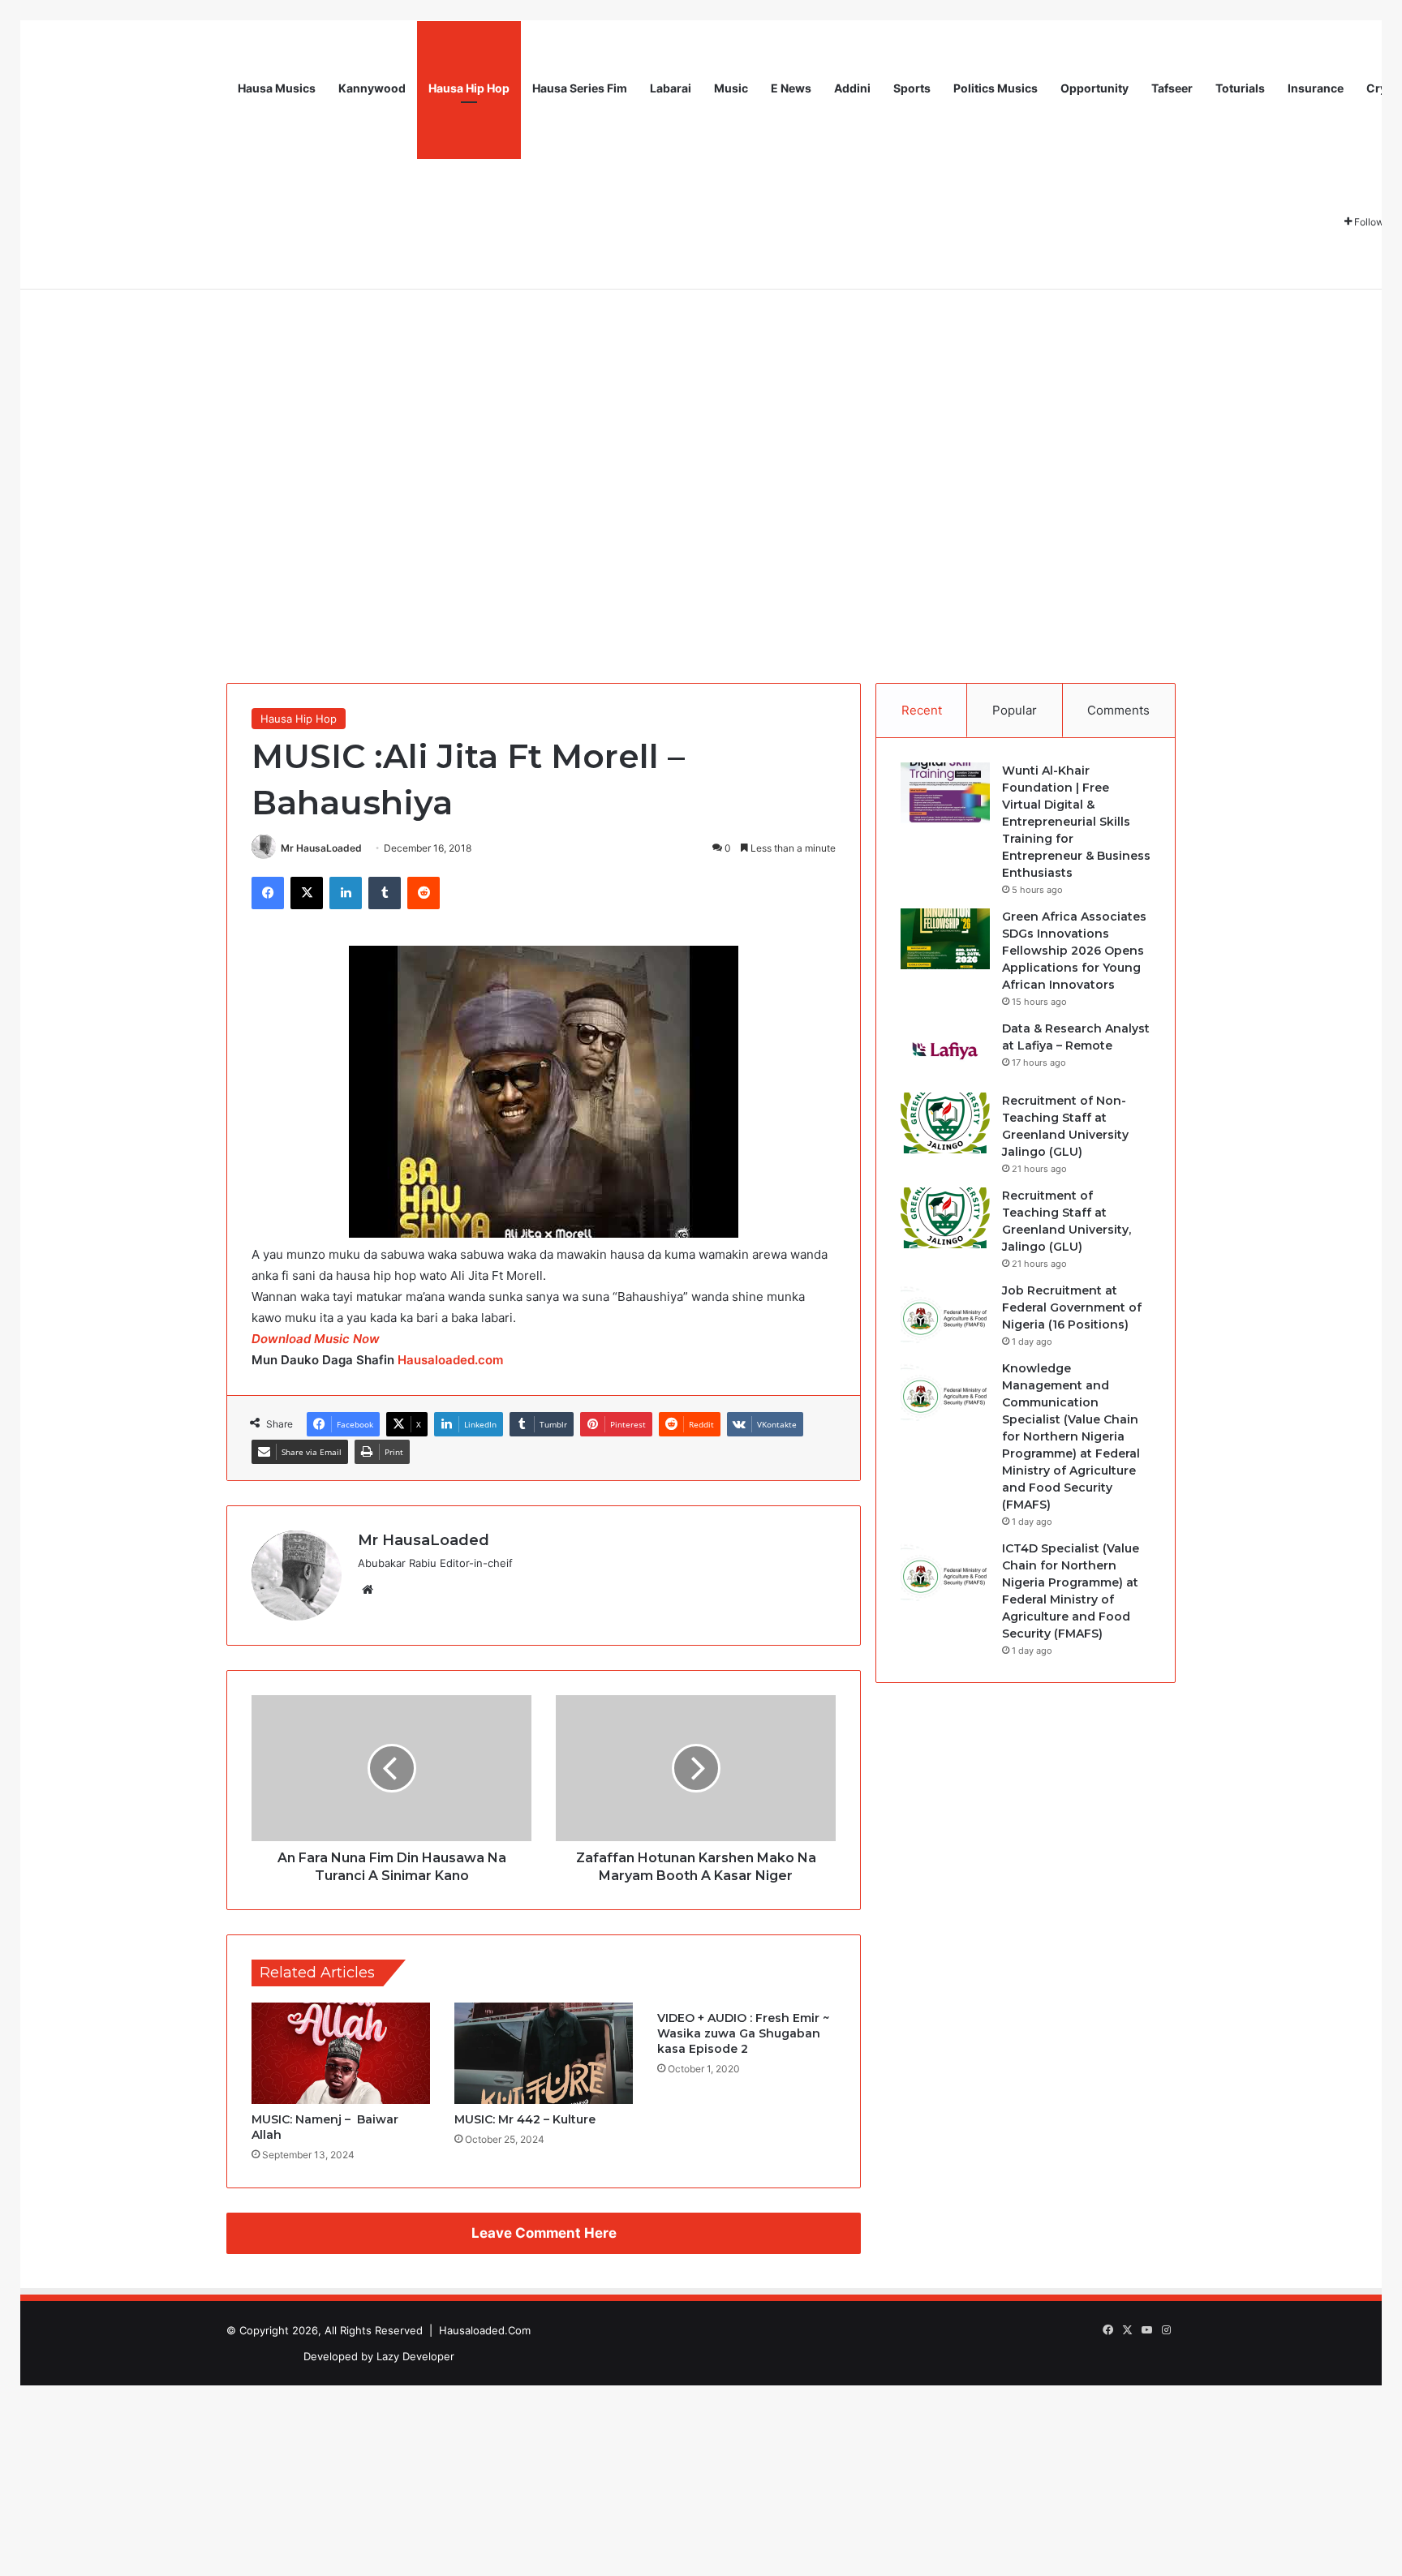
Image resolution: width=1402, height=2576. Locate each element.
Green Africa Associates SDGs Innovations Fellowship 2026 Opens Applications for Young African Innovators (1074, 951)
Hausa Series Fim (580, 88)
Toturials (1240, 88)
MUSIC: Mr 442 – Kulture (525, 2119)
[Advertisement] (701, 410)
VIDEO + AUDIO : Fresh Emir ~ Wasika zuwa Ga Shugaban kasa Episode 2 (743, 2033)
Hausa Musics (277, 88)
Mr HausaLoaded (321, 848)
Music (731, 88)
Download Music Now (316, 1339)
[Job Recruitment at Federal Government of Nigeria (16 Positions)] (945, 1313)
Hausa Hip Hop (469, 88)
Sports (912, 88)
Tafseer (1172, 88)
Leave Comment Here (544, 2233)
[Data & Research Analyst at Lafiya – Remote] (945, 1051)
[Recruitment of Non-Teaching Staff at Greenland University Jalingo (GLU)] (945, 1123)
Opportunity (1095, 88)
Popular (1015, 710)
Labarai (671, 88)
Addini (852, 88)
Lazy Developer (415, 2356)
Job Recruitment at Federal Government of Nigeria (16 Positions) (1072, 1307)
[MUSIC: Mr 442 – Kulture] (544, 2053)
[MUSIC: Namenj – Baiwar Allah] (341, 2053)
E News (791, 88)
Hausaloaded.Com (485, 2330)
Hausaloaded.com (450, 1360)
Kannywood (372, 88)
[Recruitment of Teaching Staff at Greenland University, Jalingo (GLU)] (945, 1218)
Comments (1118, 710)
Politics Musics (996, 88)
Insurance (1316, 88)
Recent (922, 710)
